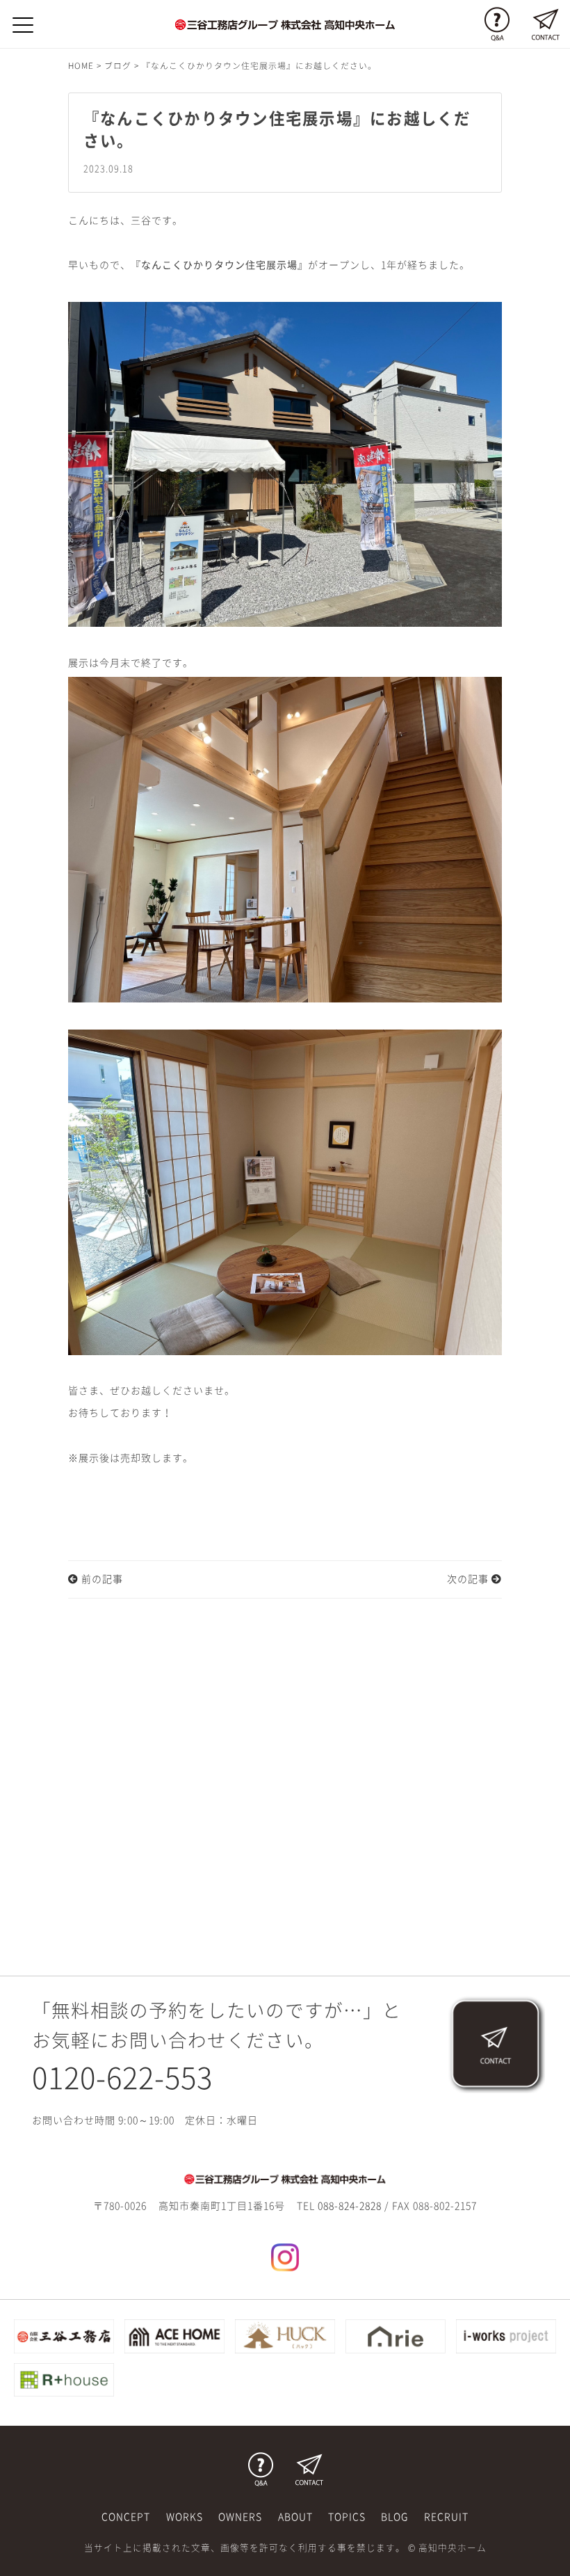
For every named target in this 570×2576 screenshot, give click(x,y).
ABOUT (295, 2517)
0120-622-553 (122, 2078)
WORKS (185, 2517)
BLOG (394, 2517)
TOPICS (347, 2517)
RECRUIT (446, 2517)
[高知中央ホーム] (285, 24)
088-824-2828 (350, 2206)
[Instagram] (285, 2256)
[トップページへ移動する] (285, 2179)
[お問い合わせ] (546, 24)
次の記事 (469, 1579)
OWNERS (240, 2517)
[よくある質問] (497, 24)
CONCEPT (126, 2517)
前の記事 (101, 1579)
